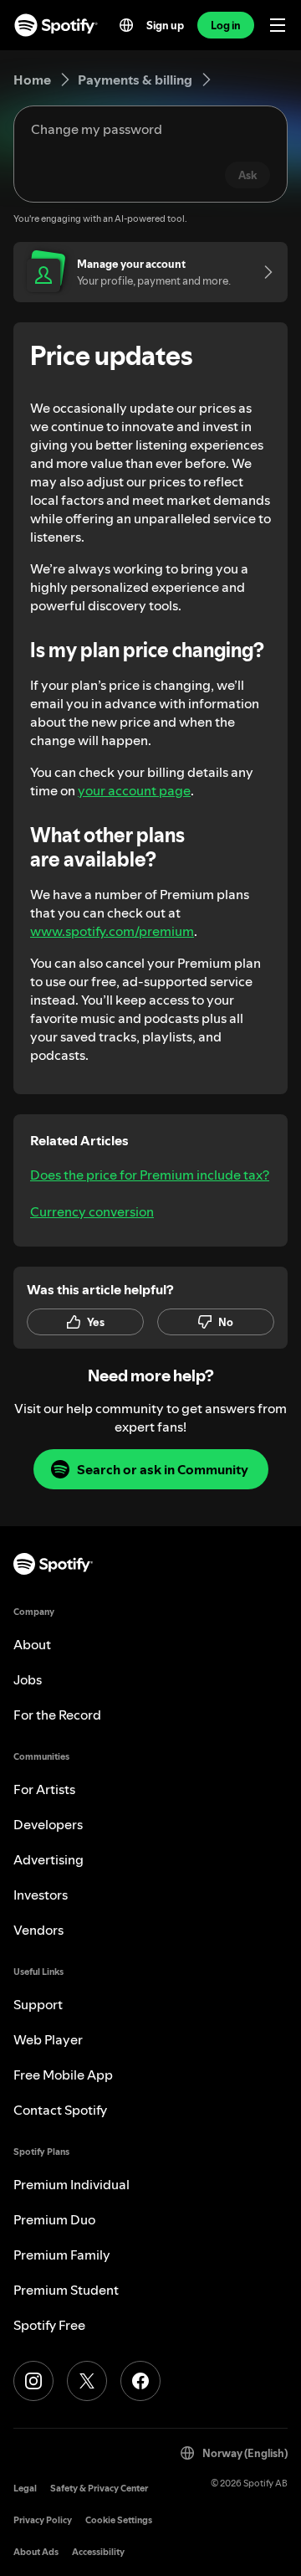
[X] (87, 2381)
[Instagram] (33, 2381)
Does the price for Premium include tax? (150, 1175)
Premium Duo (54, 2219)
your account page (134, 790)
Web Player (48, 2039)
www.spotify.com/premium (112, 931)
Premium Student (66, 2290)
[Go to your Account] (263, 272)
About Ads (36, 2552)
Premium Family (62, 2255)
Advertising (48, 1859)
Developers (48, 1824)
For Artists (44, 1789)
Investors (41, 1895)
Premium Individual (71, 2184)
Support (38, 2004)
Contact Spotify (60, 2110)
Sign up (165, 25)
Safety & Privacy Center (99, 2489)
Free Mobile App (63, 2075)
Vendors (38, 1930)
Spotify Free (49, 2325)
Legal (25, 2489)
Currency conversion (92, 1211)
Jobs (28, 1679)
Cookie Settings (119, 2520)
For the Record (57, 1715)
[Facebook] (140, 2381)
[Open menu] (278, 25)
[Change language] (126, 25)
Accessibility (98, 2552)
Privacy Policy (43, 2520)
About (32, 1644)
